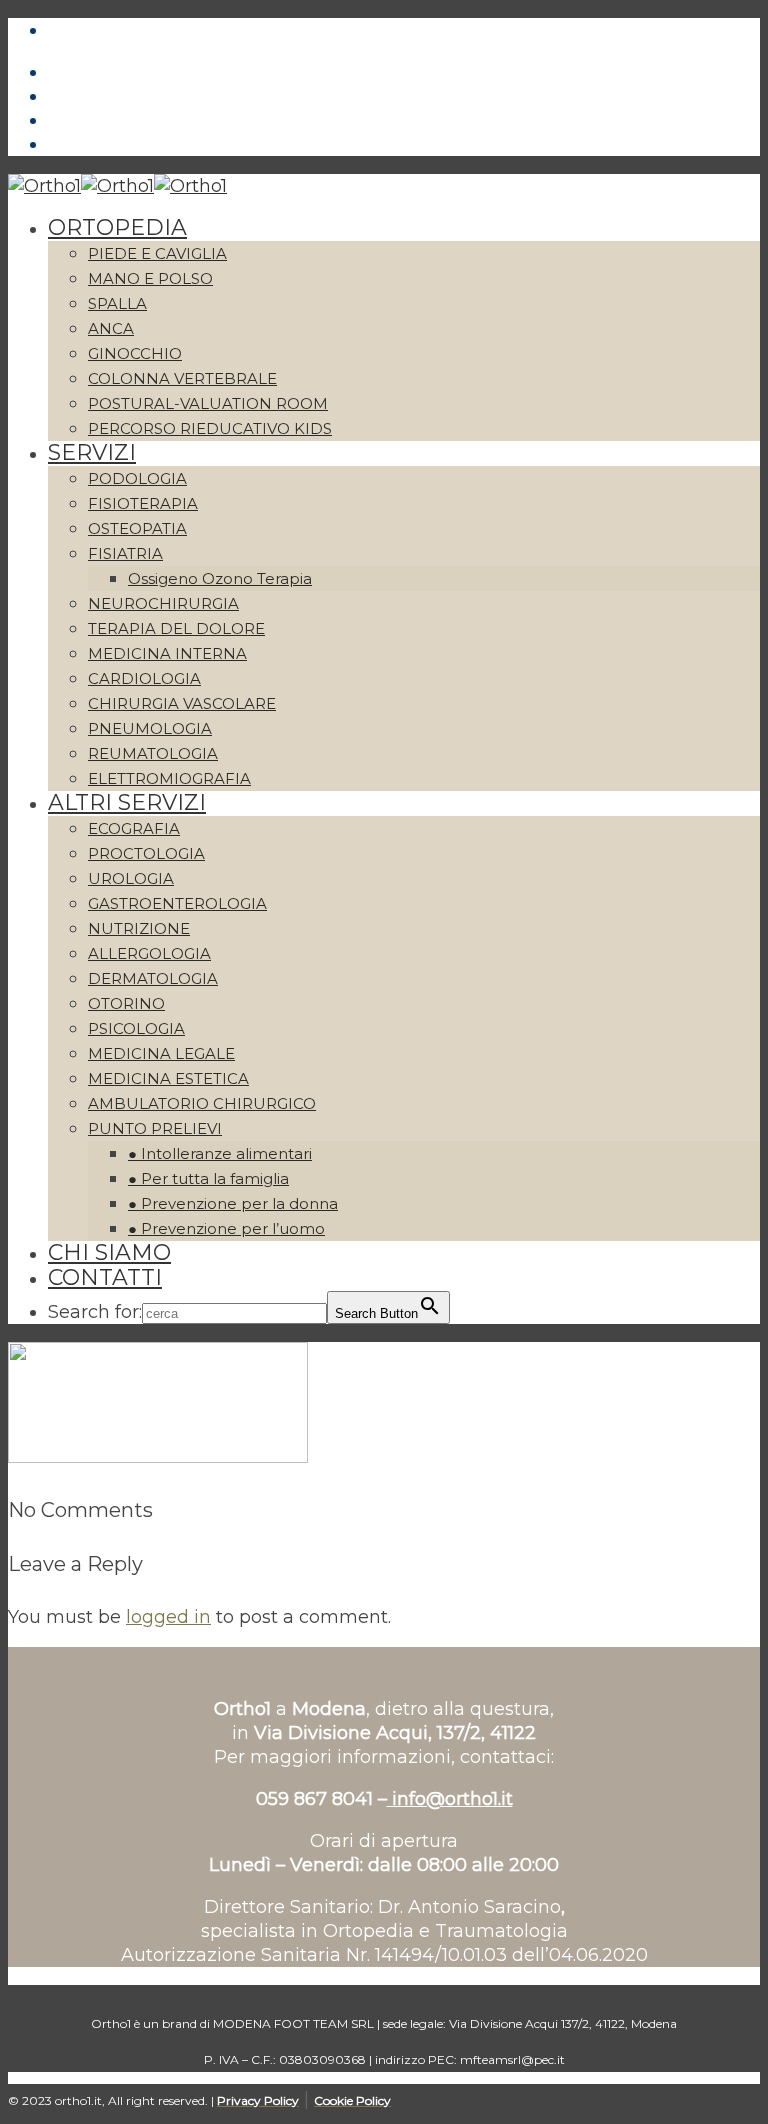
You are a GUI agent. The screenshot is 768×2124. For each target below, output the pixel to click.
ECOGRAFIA (134, 828)
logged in (168, 1617)
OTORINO (126, 1003)
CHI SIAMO (109, 1252)
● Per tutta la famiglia (208, 1178)
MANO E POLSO (150, 278)
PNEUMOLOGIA (150, 728)
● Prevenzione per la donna (233, 1203)
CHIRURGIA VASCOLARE (182, 703)
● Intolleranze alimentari (220, 1153)
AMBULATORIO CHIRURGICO (202, 1103)
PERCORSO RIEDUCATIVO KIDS (210, 428)
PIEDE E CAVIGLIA (157, 253)
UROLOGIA (131, 878)
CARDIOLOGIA (144, 678)
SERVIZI (92, 452)
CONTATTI (105, 1277)
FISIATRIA (125, 553)
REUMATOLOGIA (153, 753)
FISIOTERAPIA (143, 503)
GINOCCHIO (135, 353)
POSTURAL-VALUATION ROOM (208, 403)
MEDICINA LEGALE (161, 1053)
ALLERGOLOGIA (149, 953)
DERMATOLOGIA (153, 978)
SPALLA (117, 303)
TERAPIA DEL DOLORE (176, 628)
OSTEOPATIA (137, 528)
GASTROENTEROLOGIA (177, 903)
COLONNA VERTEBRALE (182, 378)
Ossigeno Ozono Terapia (220, 578)
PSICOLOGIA (136, 1028)
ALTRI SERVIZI (127, 802)
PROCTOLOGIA (146, 853)
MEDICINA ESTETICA (168, 1078)
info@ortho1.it (450, 1799)
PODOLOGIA (137, 478)
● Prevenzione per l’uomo (226, 1228)
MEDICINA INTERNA (167, 653)
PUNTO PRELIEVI (155, 1128)
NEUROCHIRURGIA (163, 603)
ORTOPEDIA (117, 227)
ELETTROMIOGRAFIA (169, 778)
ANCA (111, 328)
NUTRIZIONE (139, 928)
